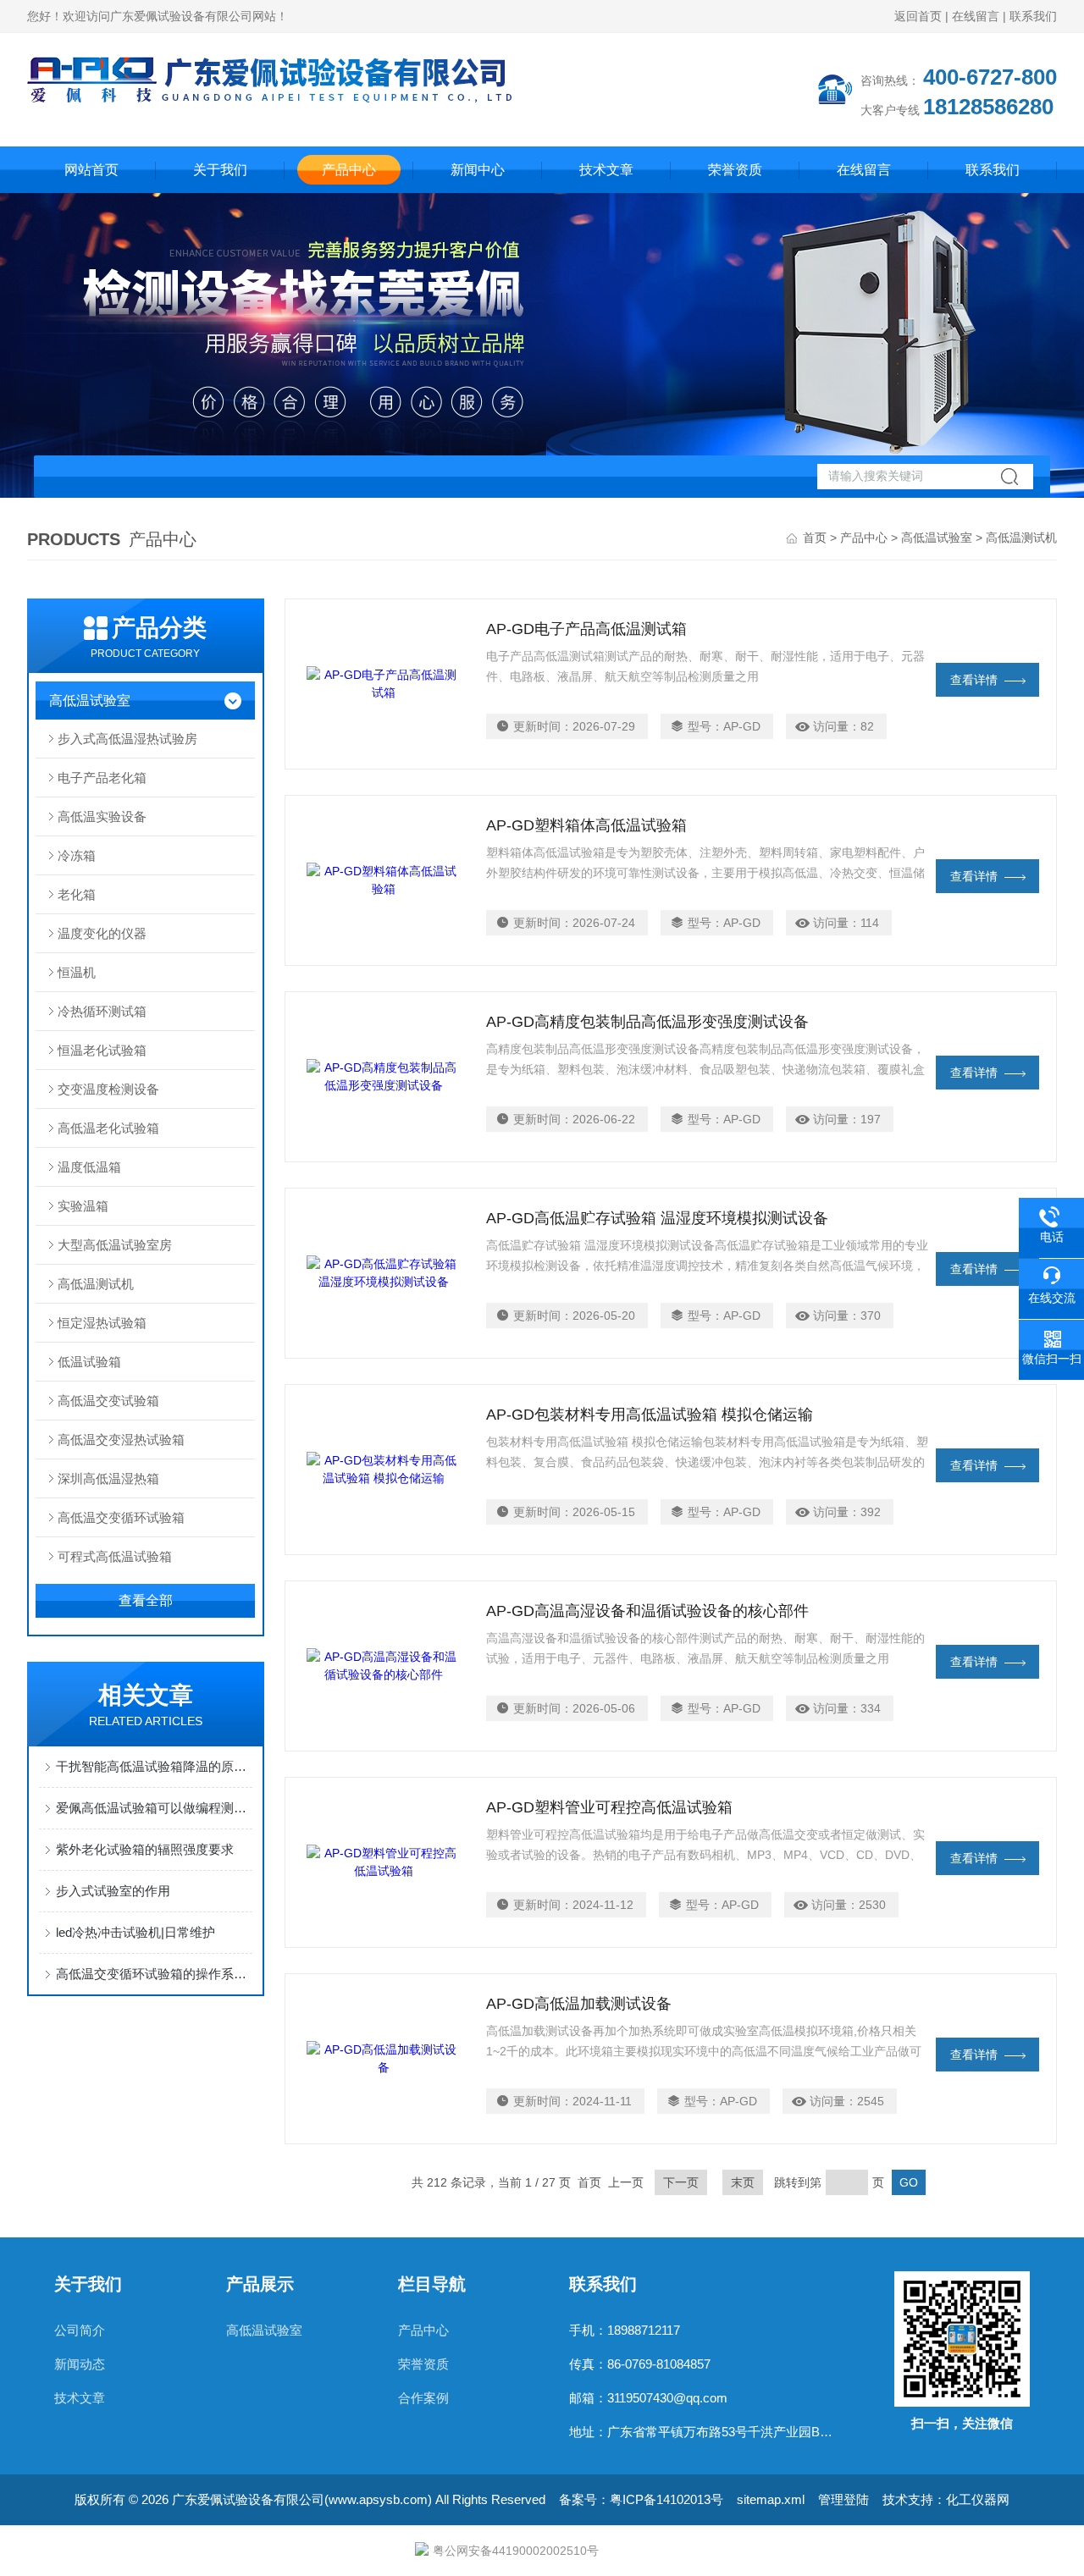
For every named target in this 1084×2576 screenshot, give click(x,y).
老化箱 (77, 894)
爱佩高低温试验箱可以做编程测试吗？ (154, 1808)
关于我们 (220, 170)
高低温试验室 (937, 538)
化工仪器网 (978, 2499)
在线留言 (976, 16)
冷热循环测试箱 (102, 1011)
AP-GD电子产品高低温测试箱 (586, 629)
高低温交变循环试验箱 (121, 1517)
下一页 (681, 2182)
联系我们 (1033, 16)
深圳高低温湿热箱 (108, 1478)
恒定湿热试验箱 (102, 1323)
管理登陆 (843, 2499)
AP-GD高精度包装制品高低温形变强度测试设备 (647, 1022)
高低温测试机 (96, 1284)
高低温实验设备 (102, 816)
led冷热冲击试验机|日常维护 (135, 1932)
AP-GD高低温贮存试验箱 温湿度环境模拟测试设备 (657, 1218)
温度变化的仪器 (102, 933)
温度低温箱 (89, 1167)
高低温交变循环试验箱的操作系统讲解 (154, 1974)
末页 (743, 2182)
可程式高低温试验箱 (115, 1556)
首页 (815, 538)
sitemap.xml (771, 2499)
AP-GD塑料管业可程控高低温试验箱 (609, 1807)
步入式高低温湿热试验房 (127, 739)
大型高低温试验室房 (115, 1245)
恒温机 (77, 972)
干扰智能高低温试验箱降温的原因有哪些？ (154, 1766)
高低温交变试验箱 (108, 1401)
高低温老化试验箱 (108, 1128)
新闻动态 (80, 2364)
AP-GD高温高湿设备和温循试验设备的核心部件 (647, 1611)
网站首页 (91, 170)
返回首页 (918, 16)
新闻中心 (478, 170)
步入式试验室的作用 (113, 1891)
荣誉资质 (735, 170)
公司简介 (80, 2330)
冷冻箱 (77, 855)
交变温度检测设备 (108, 1089)
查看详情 (974, 680)
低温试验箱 (89, 1362)
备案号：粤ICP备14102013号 (641, 2499)
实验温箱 (83, 1206)
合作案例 (423, 2398)
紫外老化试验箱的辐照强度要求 (145, 1849)
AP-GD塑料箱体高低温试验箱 (586, 825)
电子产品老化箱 (102, 778)
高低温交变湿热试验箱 (121, 1440)
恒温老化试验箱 (102, 1050)
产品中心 (349, 170)
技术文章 (606, 170)
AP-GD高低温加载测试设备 (579, 2004)
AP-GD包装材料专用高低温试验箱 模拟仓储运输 (650, 1415)
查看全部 (146, 1600)
